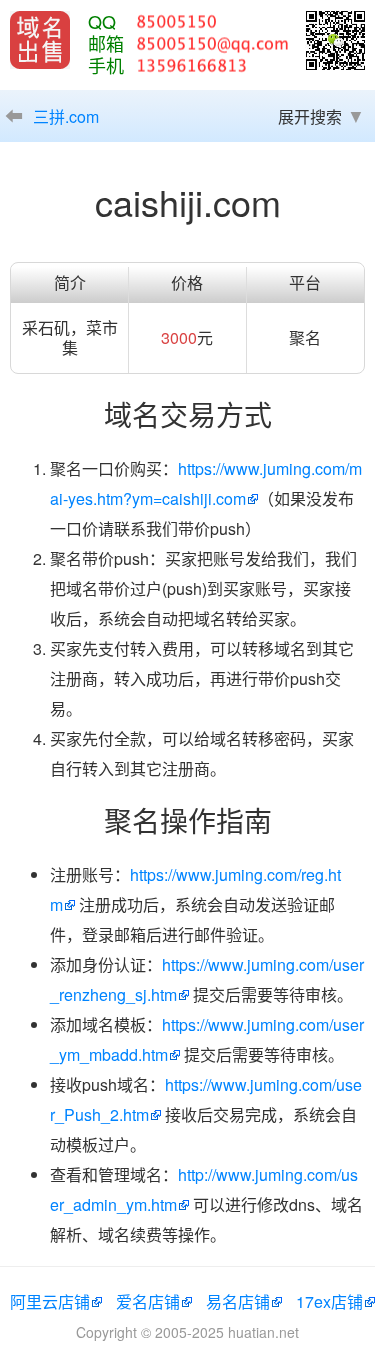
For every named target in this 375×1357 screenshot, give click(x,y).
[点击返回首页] (40, 40)
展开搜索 (310, 116)
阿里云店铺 (50, 1301)
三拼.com (66, 116)
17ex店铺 (329, 1301)
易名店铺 (238, 1301)
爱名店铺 (148, 1301)
